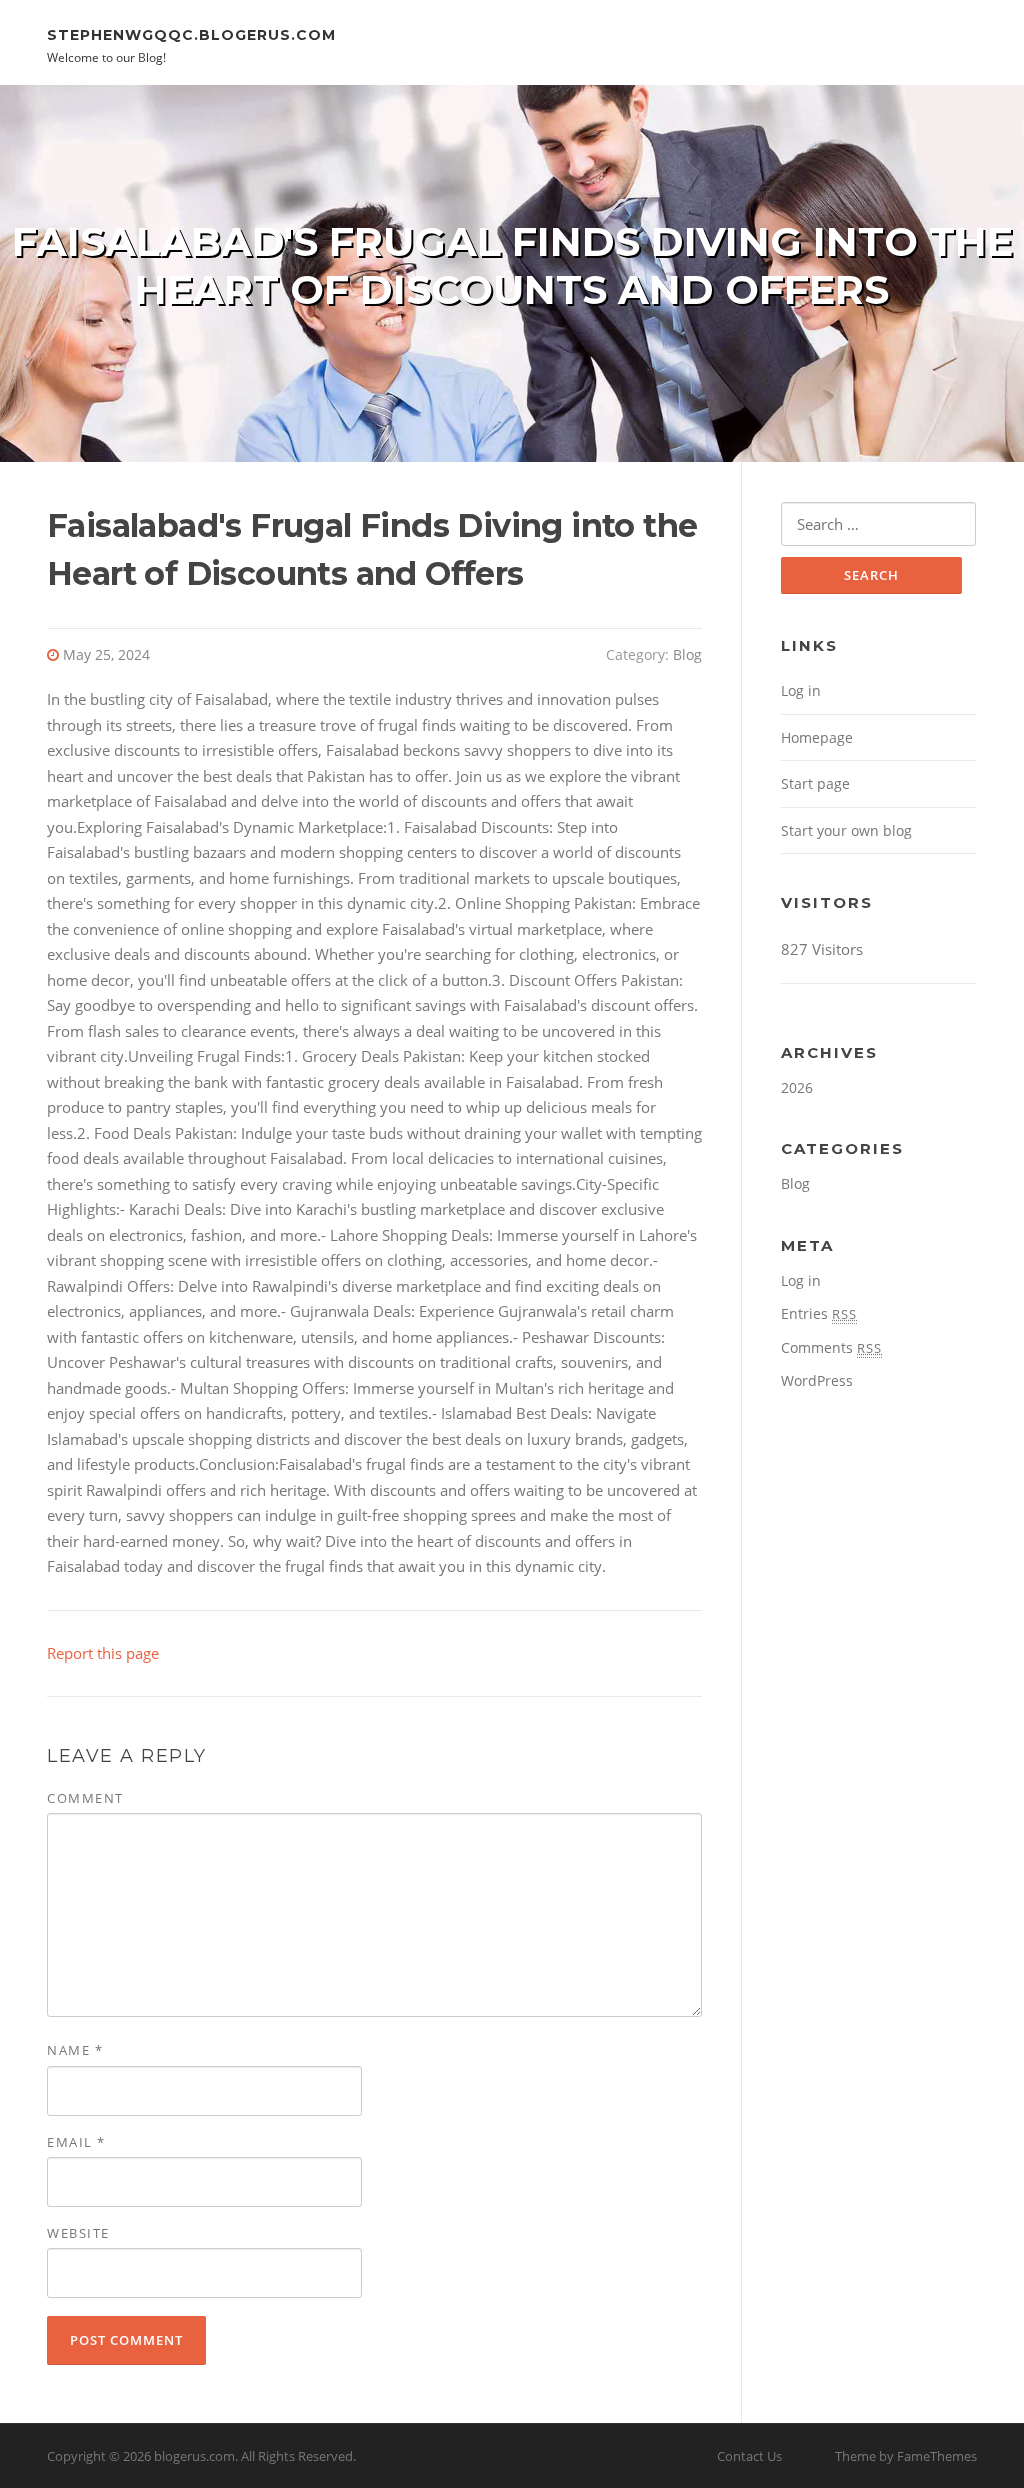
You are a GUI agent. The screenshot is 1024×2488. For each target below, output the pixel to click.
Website (78, 2233)
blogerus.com (194, 2456)
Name (75, 2050)
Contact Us (749, 2456)
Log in (801, 690)
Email (76, 2142)
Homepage (817, 737)
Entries (819, 1313)
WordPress (817, 1380)
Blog (687, 654)
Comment (85, 1798)
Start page (815, 783)
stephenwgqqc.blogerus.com (191, 34)
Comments (831, 1347)
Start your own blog (846, 830)
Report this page (103, 1653)
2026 (797, 1087)
